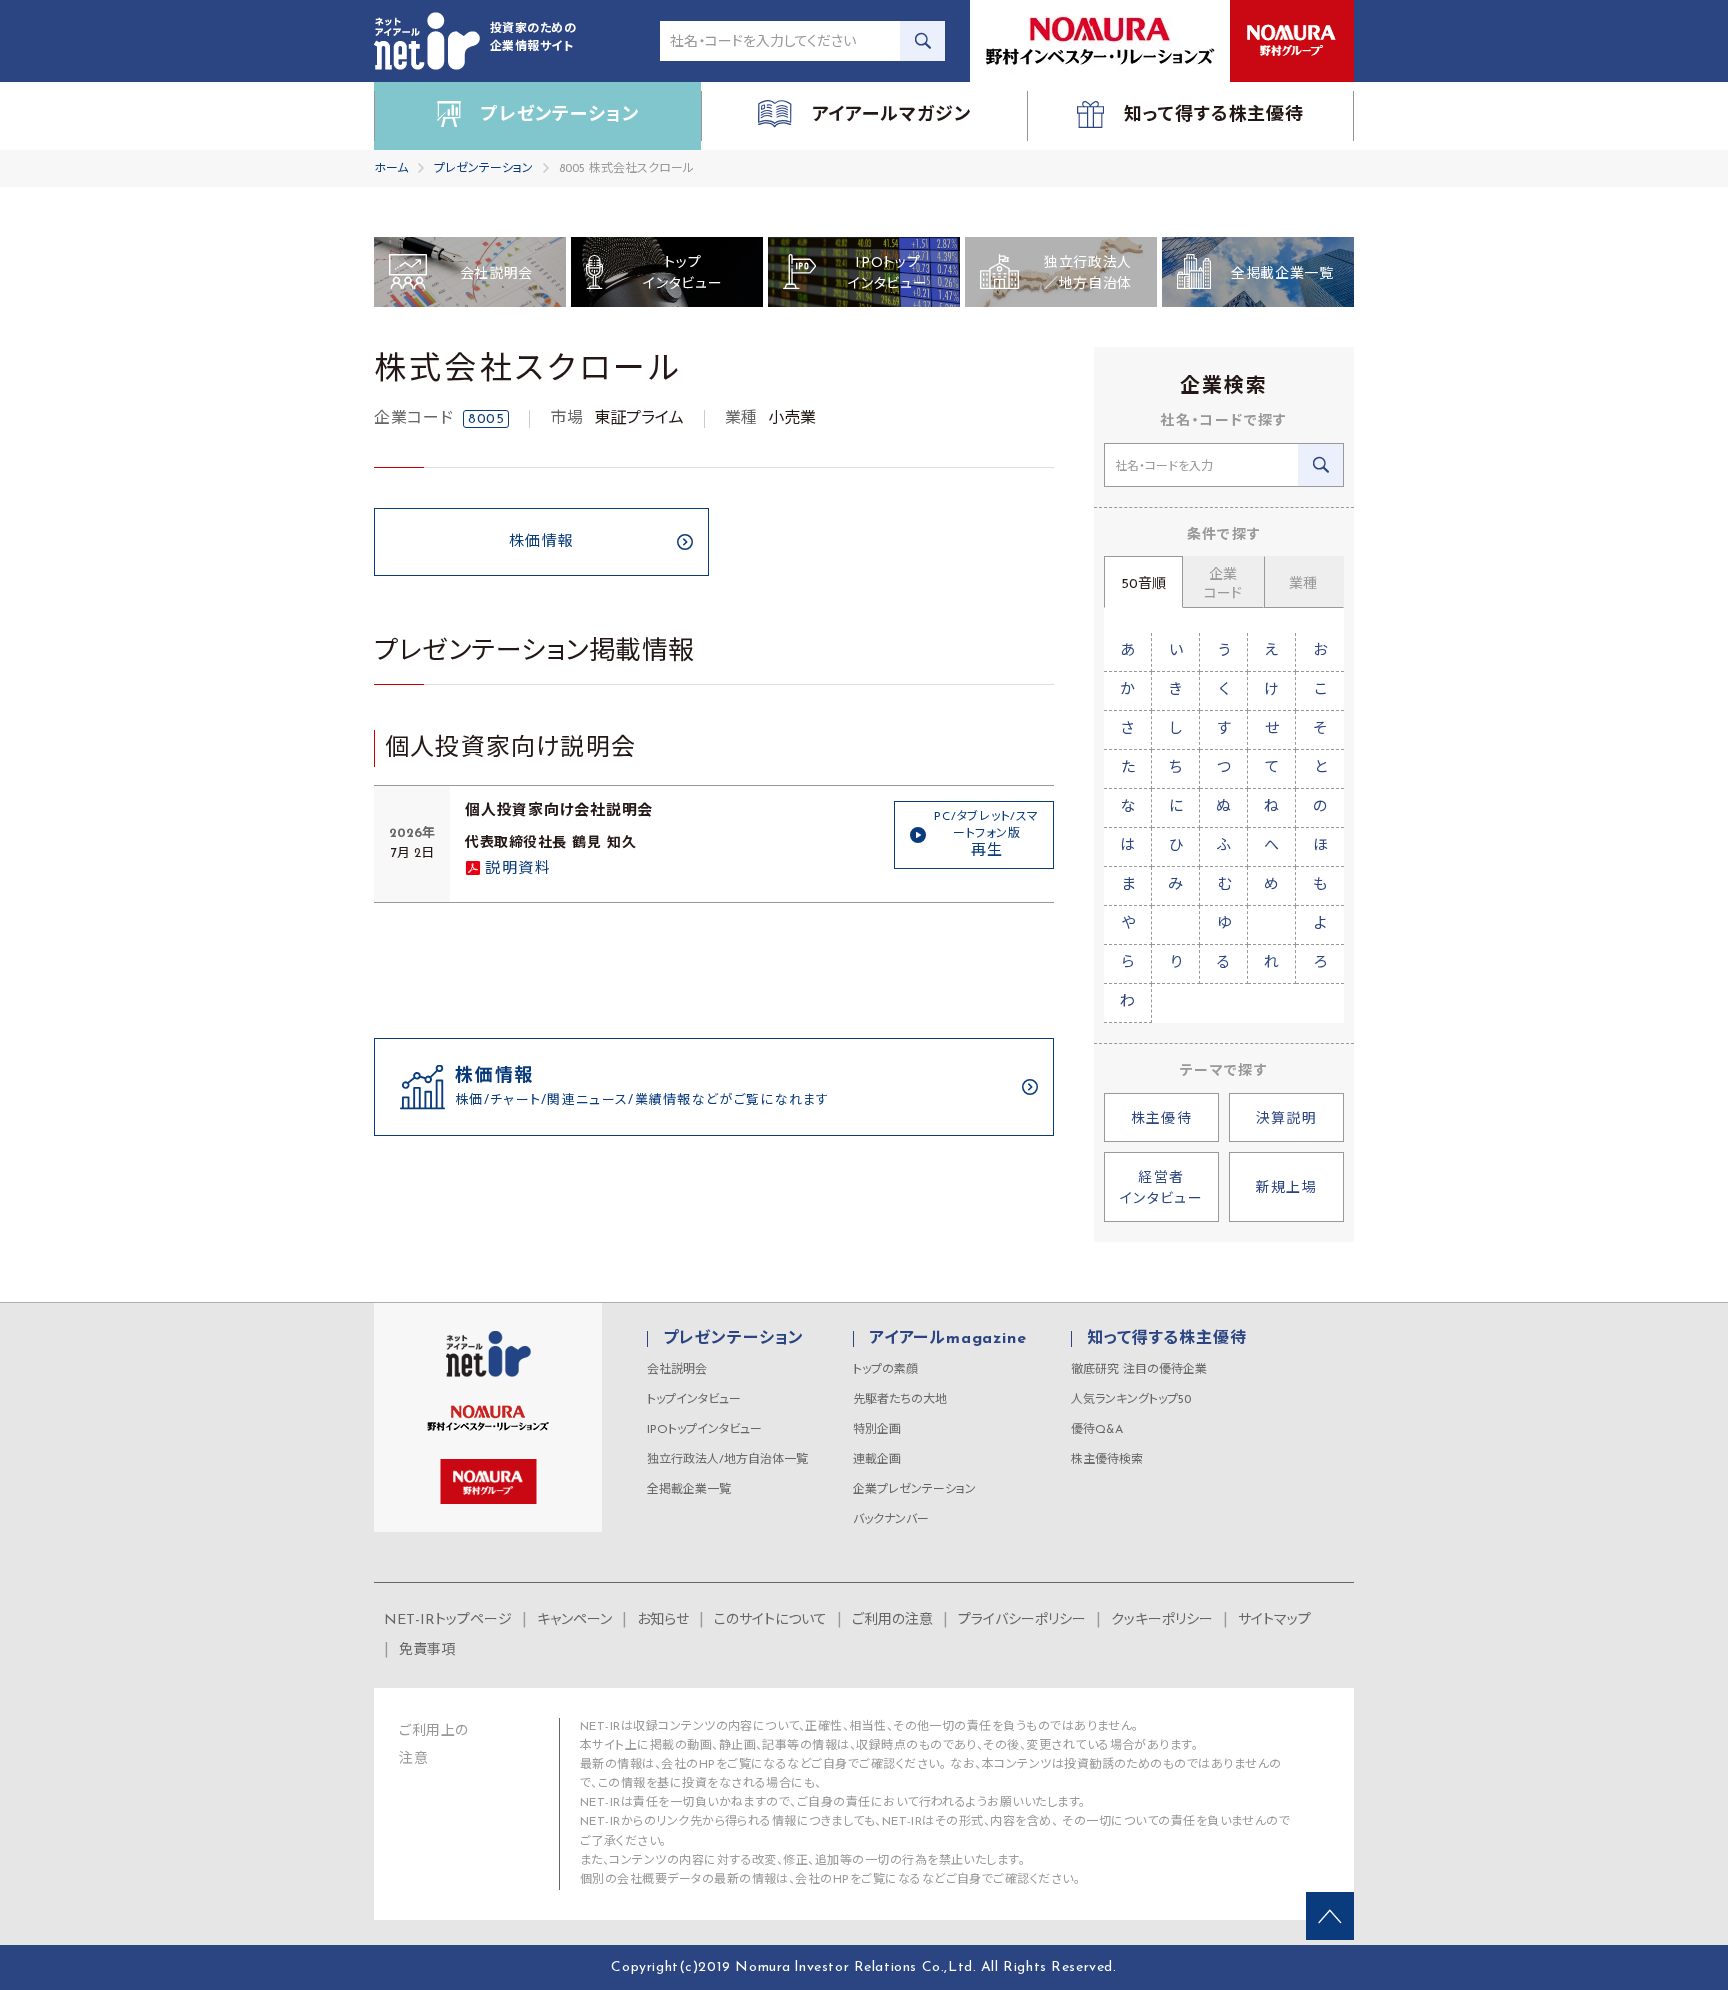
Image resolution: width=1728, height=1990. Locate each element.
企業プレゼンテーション (914, 1490)
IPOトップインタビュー (704, 1430)
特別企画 (877, 1430)
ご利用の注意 (892, 1620)
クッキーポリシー (1162, 1620)
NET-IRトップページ (448, 1620)
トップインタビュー (694, 1400)
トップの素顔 (885, 1370)
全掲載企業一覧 (689, 1490)
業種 (1303, 584)
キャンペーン (574, 1620)
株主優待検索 (1107, 1460)
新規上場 (1287, 1188)
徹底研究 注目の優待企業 (1139, 1370)
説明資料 (518, 869)
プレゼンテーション (483, 169)
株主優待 (1162, 1119)
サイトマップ (1274, 1620)
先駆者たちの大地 (900, 1400)
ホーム (391, 169)
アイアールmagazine (947, 1339)
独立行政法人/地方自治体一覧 (727, 1460)
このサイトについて (770, 1620)
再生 (986, 834)
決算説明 (1287, 1119)
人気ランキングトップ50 (1131, 1400)
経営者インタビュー (1161, 1189)
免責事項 (427, 1650)
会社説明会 (677, 1370)
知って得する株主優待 (1166, 1339)
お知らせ (663, 1620)
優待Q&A (1097, 1430)
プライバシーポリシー (1022, 1620)
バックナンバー (891, 1520)
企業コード (1223, 584)
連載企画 (877, 1460)
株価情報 (542, 542)
